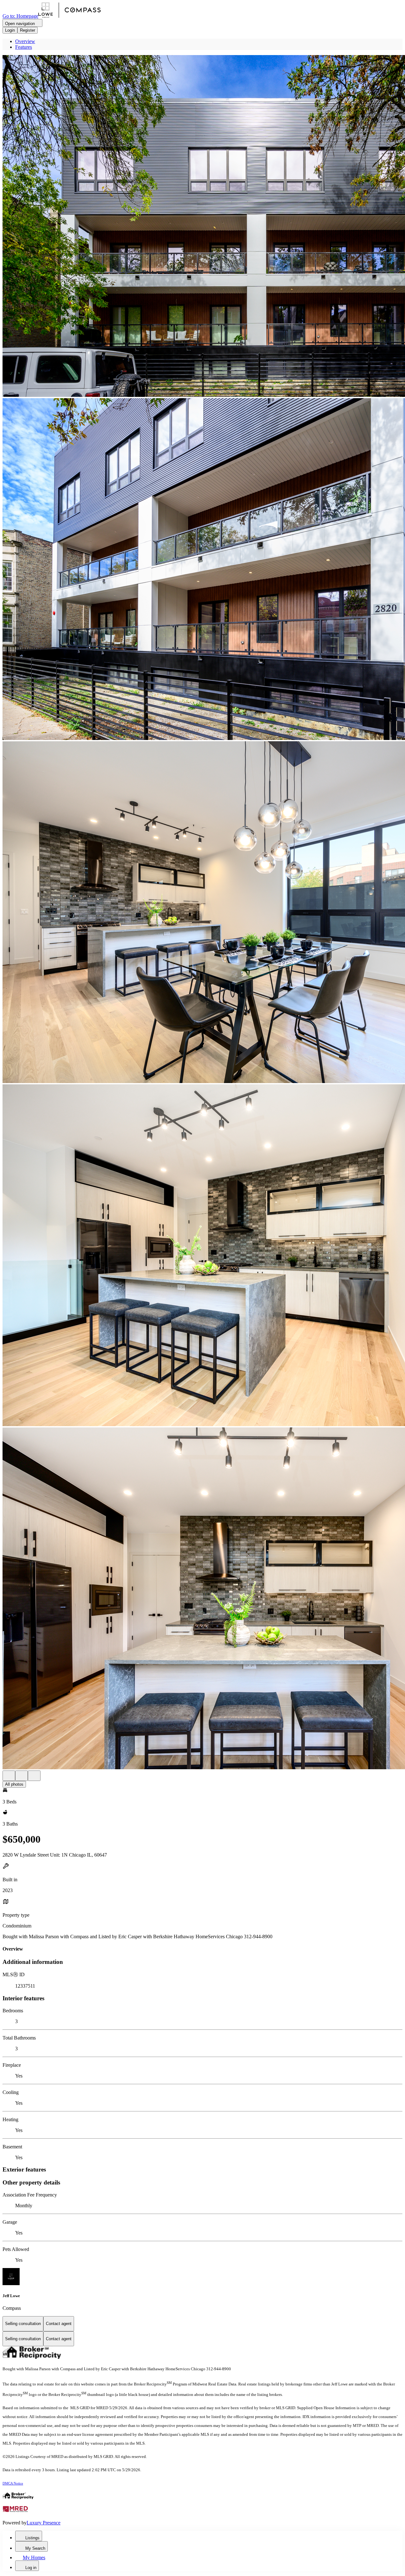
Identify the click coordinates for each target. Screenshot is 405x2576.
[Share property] (34, 1776)
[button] (202, 227)
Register (28, 30)
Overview (25, 41)
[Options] (9, 1776)
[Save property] (22, 1776)
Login (10, 30)
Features (24, 47)
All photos (14, 1784)
